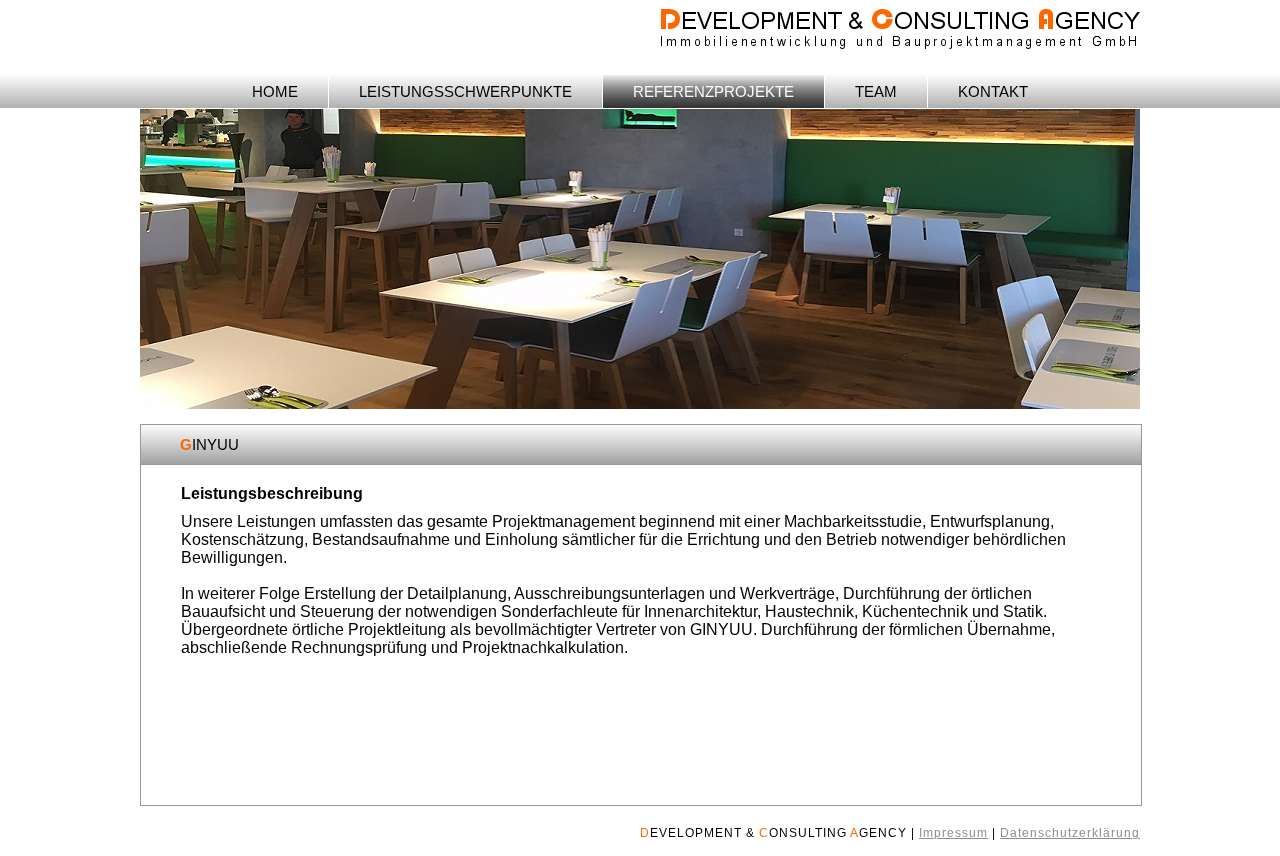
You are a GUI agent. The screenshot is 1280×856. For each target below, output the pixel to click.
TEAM (876, 91)
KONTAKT (993, 91)
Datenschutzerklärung (1070, 833)
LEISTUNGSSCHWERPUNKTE (465, 91)
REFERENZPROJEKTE (713, 91)
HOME (275, 91)
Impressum (953, 833)
